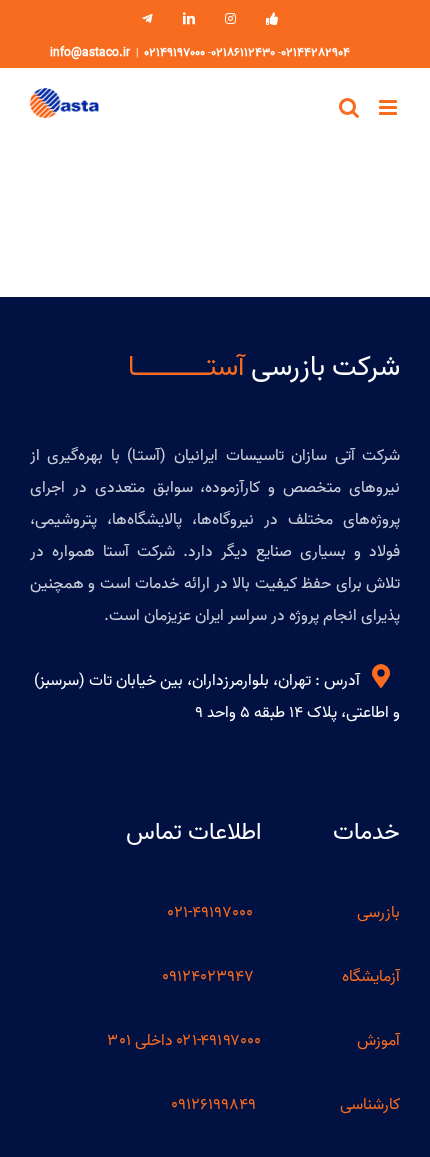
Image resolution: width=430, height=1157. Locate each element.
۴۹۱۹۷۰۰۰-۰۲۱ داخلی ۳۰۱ (184, 1041)
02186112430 (243, 52)
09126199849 (213, 1105)
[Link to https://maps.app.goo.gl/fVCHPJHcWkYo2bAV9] (381, 676)
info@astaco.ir (90, 52)
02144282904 (315, 52)
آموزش (378, 1041)
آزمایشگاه (371, 977)
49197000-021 (212, 913)
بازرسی (378, 913)
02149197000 (174, 52)
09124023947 (208, 977)
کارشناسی (370, 1105)
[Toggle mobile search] (349, 107)
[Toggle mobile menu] (389, 107)
